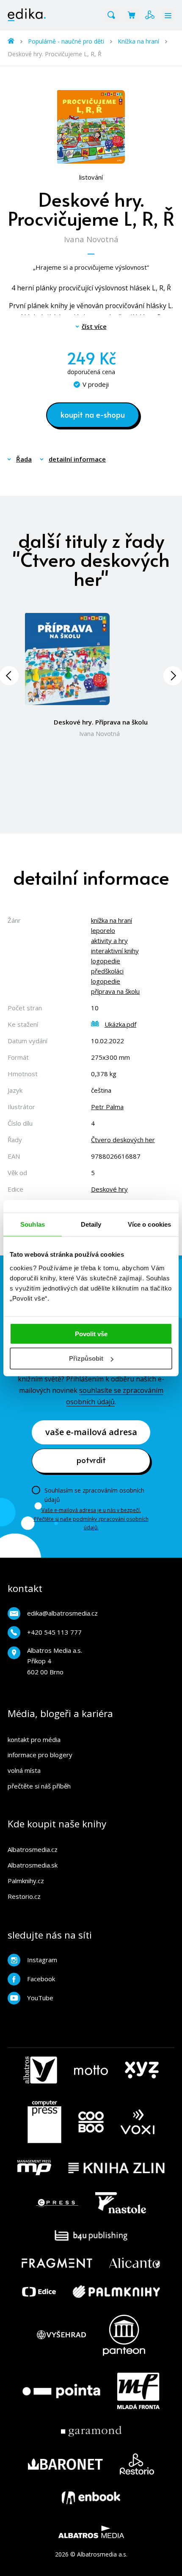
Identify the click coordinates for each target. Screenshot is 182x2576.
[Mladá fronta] (138, 2391)
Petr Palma (107, 1107)
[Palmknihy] (116, 2292)
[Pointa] (61, 2391)
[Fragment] (57, 2263)
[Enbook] (91, 2498)
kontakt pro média (34, 1739)
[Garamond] (91, 2431)
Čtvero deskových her (123, 1140)
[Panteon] (124, 2335)
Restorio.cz (24, 1896)
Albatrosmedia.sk (33, 1865)
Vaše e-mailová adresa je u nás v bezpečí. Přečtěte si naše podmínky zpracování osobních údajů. (91, 1519)
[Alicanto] (135, 2263)
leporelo (103, 930)
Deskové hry (109, 1189)
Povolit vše (91, 1333)
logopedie (106, 961)
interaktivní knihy (115, 951)
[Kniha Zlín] (116, 2168)
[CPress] (57, 2203)
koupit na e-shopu (93, 414)
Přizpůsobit (86, 1358)
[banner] (27, 15)
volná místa (24, 1770)
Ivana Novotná (91, 239)
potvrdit (91, 1460)
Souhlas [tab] (33, 1224)
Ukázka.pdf (120, 1024)
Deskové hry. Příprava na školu (101, 722)
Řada (24, 459)
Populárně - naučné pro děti (66, 41)
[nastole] (121, 2203)
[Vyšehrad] (61, 2335)
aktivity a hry (109, 941)
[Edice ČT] (39, 2292)
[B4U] (91, 2236)
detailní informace (77, 459)
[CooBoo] (91, 2122)
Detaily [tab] (91, 1224)
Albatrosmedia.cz (33, 1849)
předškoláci (107, 971)
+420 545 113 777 (54, 1632)
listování (91, 177)
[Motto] (91, 2070)
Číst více (94, 326)
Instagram (42, 1960)
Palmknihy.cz (26, 1881)
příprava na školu (115, 991)
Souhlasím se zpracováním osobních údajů (94, 1495)
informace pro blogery (40, 1755)
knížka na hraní (112, 920)
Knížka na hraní (138, 41)
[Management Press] (34, 2168)
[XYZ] (142, 2070)
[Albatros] (40, 2070)
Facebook (41, 1979)
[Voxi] (138, 2122)
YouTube (40, 1998)
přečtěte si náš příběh (39, 1786)
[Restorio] (137, 2464)
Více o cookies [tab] (149, 1224)
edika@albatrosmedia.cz (62, 1613)
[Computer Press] (44, 2122)
